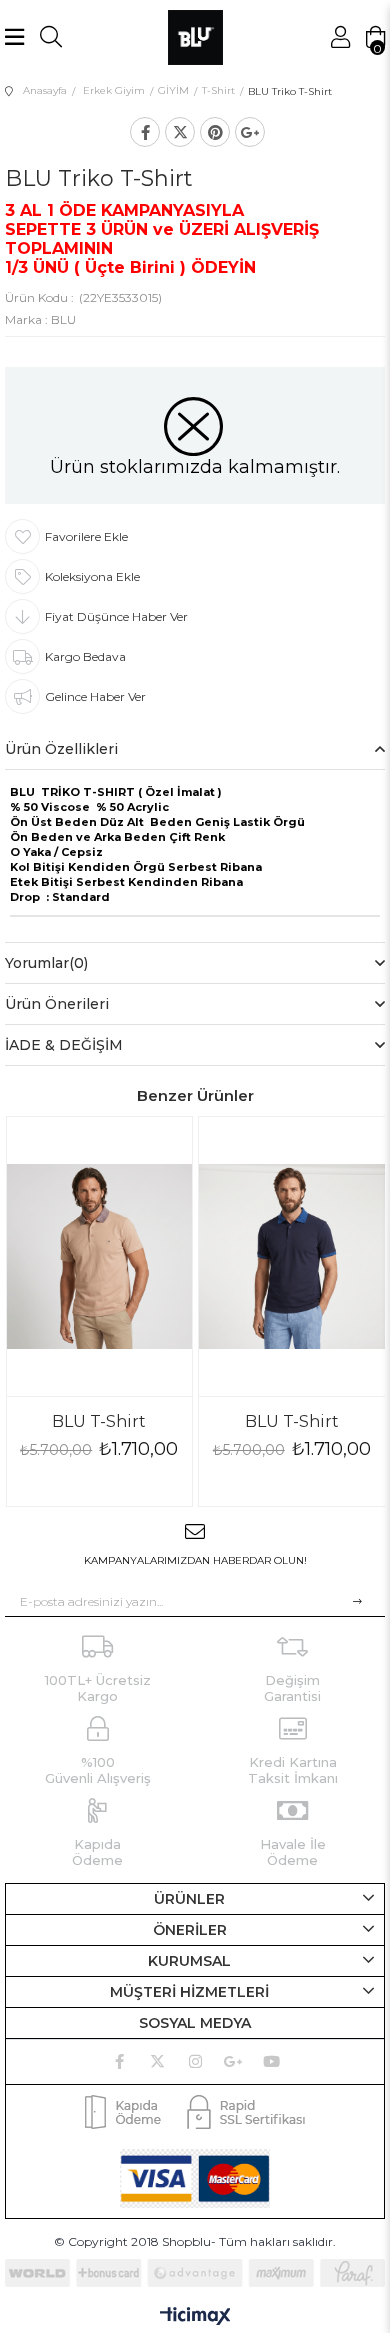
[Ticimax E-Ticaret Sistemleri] (195, 2317)
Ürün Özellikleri (61, 749)
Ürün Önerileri (57, 1004)
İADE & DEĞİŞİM (64, 1045)
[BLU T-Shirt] (100, 1256)
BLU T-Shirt (99, 1421)
